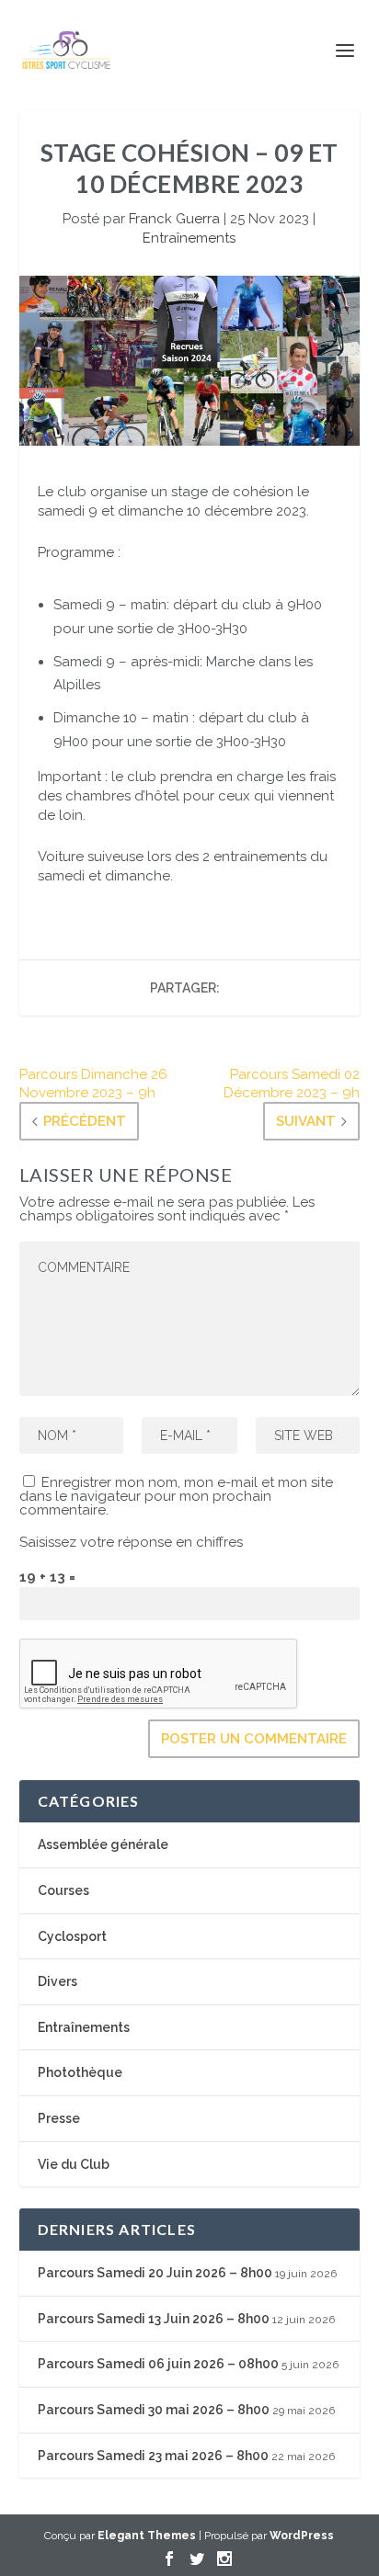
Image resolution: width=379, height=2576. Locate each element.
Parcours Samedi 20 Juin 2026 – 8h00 (155, 2273)
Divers (57, 1981)
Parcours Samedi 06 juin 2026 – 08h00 (158, 2364)
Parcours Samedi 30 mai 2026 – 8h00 (154, 2410)
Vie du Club (74, 2164)
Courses (63, 1890)
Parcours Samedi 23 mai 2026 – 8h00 (153, 2456)
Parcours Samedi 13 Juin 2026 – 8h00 (154, 2319)
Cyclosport (72, 1936)
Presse (59, 2118)
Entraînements (189, 238)
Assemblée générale (103, 1844)
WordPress (302, 2536)
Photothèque (80, 2072)
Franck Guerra (174, 219)
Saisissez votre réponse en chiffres (131, 1542)
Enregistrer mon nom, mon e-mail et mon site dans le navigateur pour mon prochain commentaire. (176, 1496)
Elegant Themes (147, 2536)
